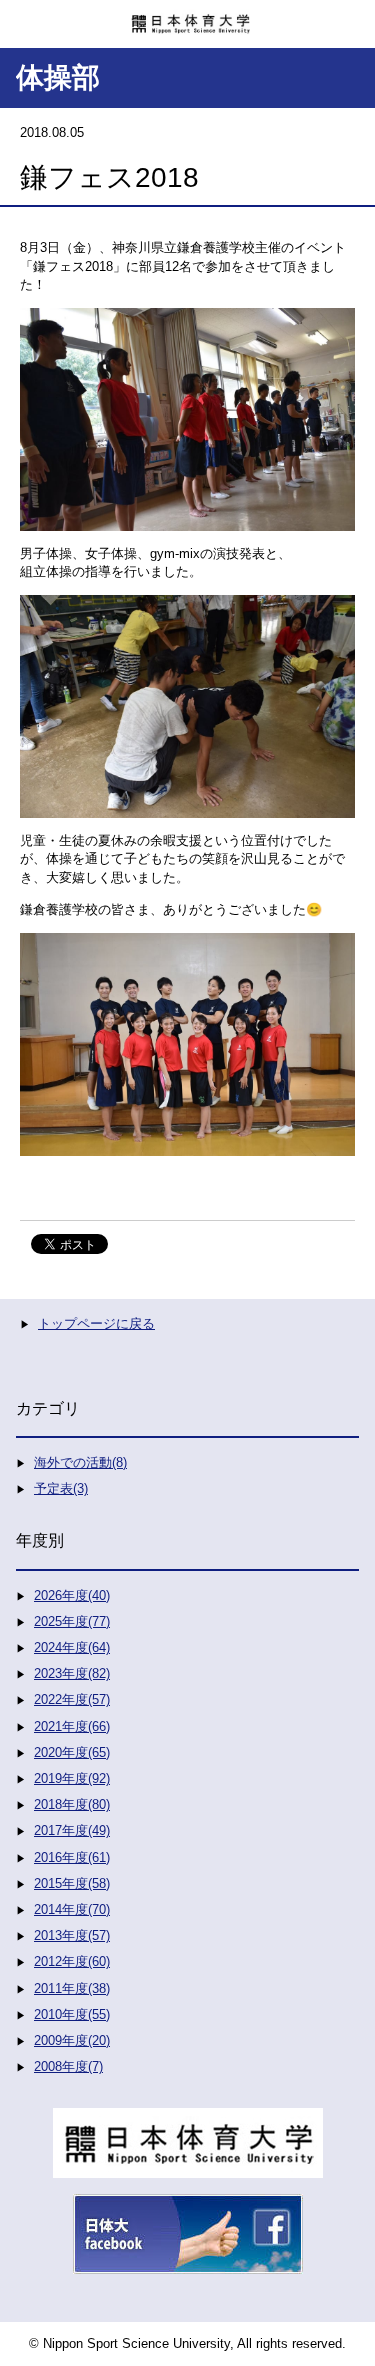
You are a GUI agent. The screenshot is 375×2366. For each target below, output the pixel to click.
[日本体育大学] (187, 17)
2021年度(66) (72, 1726)
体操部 (58, 77)
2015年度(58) (72, 1883)
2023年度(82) (72, 1673)
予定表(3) (61, 1488)
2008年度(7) (68, 2066)
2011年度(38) (72, 1988)
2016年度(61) (72, 1857)
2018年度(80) (72, 1804)
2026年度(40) (72, 1595)
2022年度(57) (72, 1699)
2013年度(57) (72, 1935)
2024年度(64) (72, 1647)
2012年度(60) (72, 1961)
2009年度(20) (72, 2040)
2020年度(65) (72, 1752)
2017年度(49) (72, 1830)
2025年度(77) (72, 1621)
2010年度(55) (72, 2014)
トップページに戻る (96, 1323)
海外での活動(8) (80, 1462)
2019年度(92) (72, 1778)
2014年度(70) (72, 1909)
